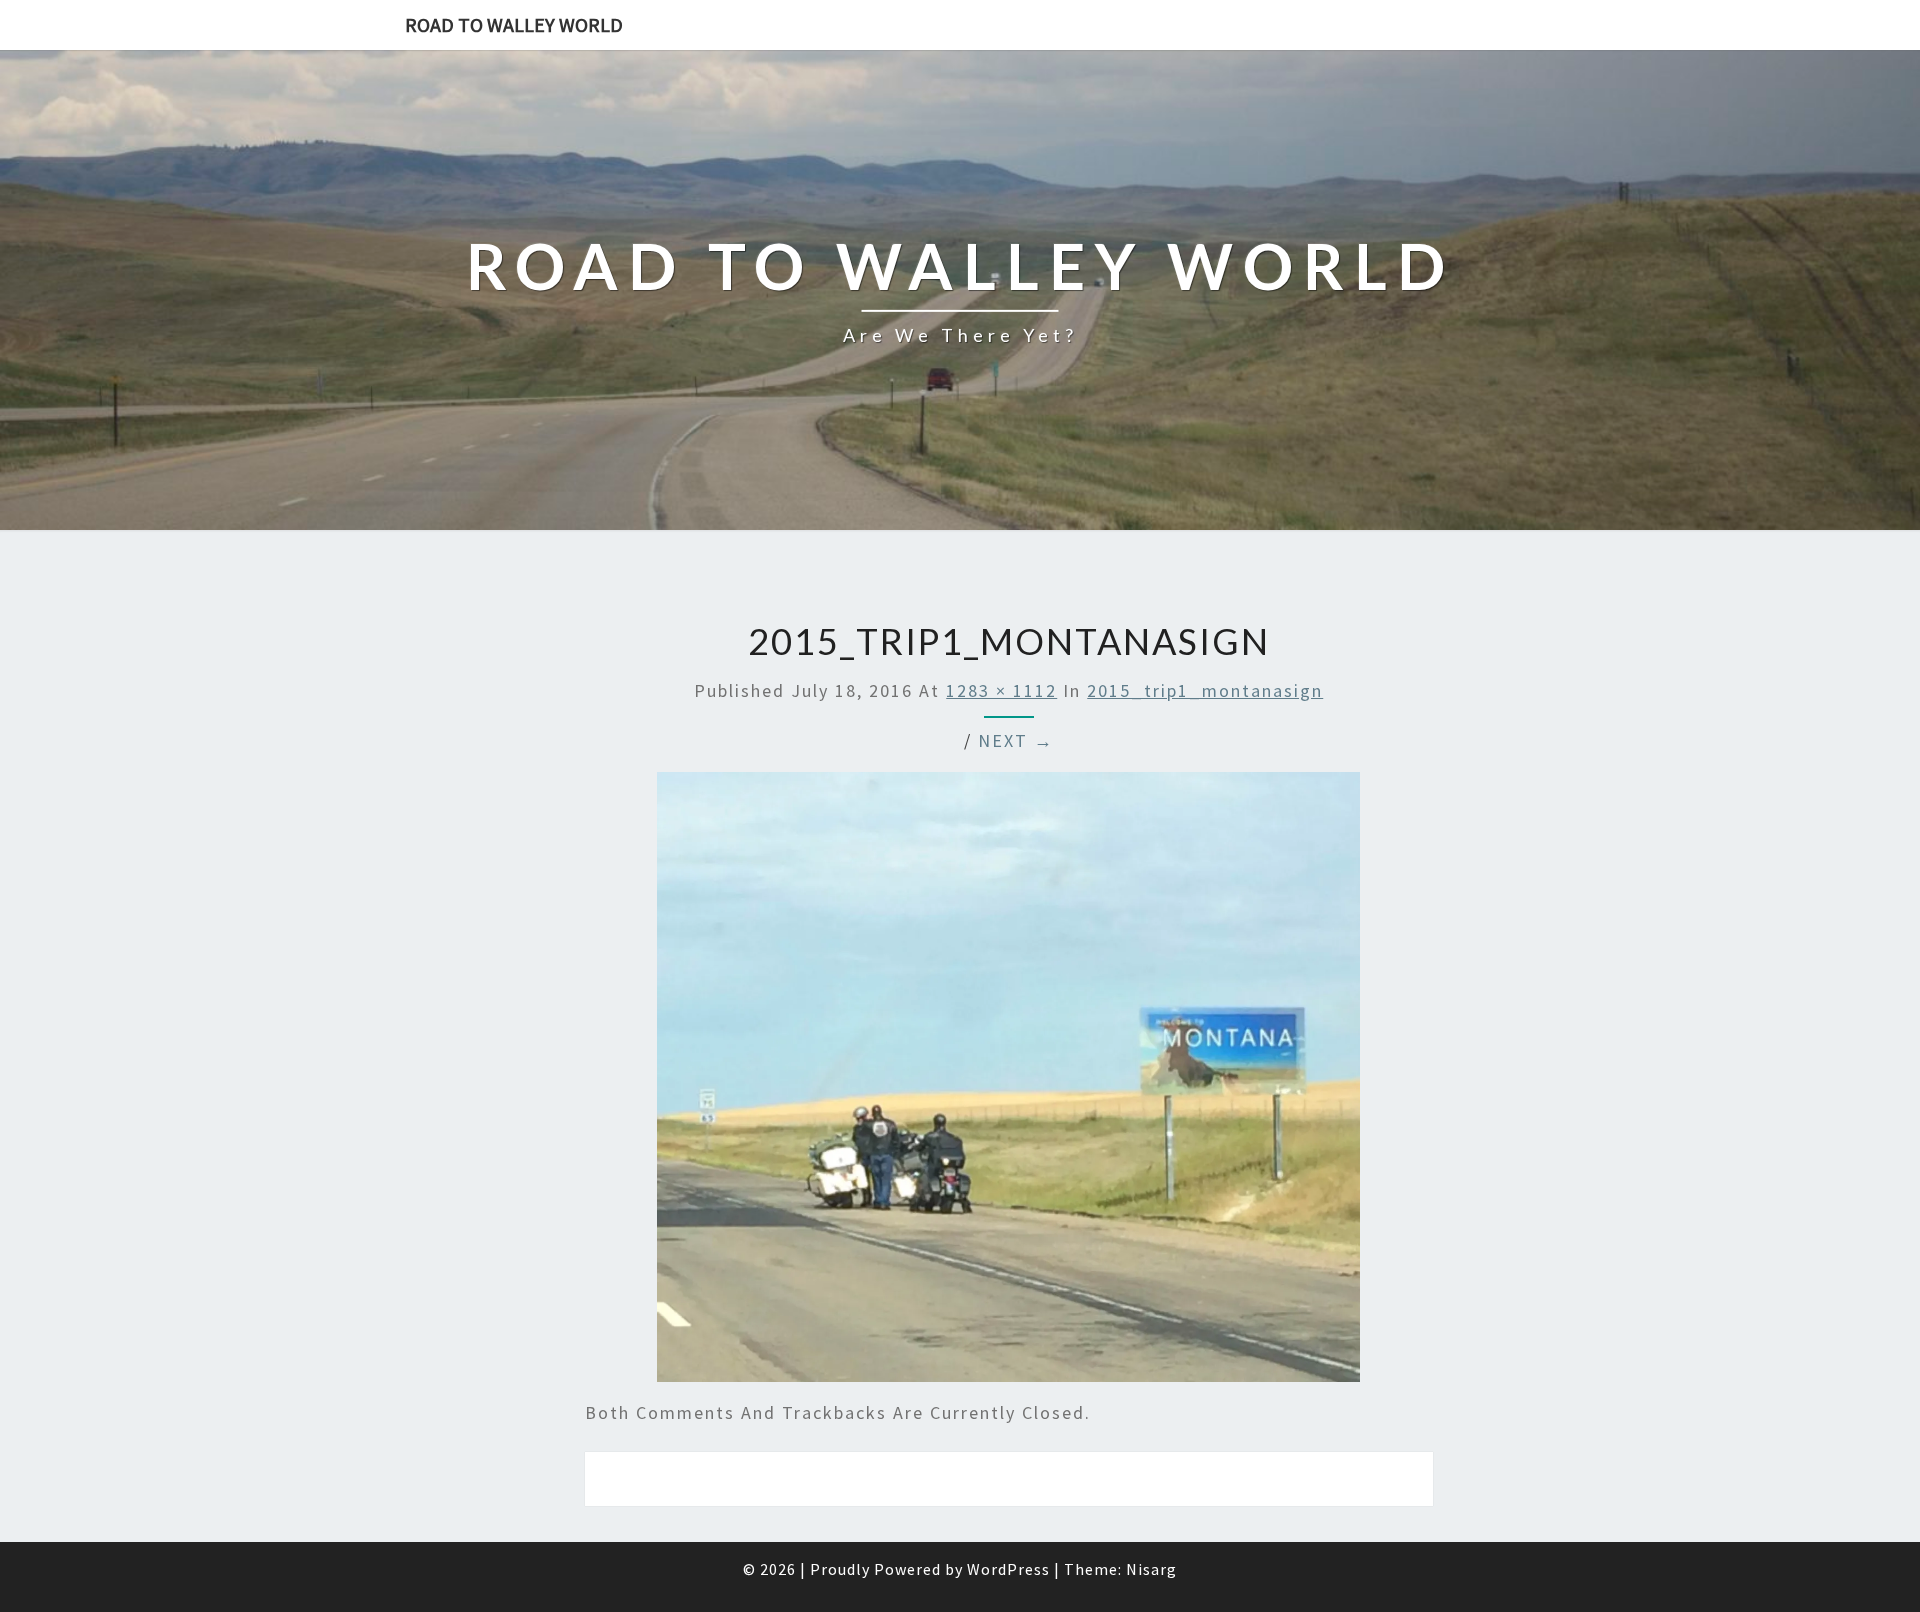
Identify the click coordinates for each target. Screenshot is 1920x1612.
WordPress (1008, 1569)
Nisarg (1151, 1569)
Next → (1016, 740)
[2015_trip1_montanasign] (1008, 1083)
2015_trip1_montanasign (1205, 690)
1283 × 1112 (1001, 690)
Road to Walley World (514, 24)
